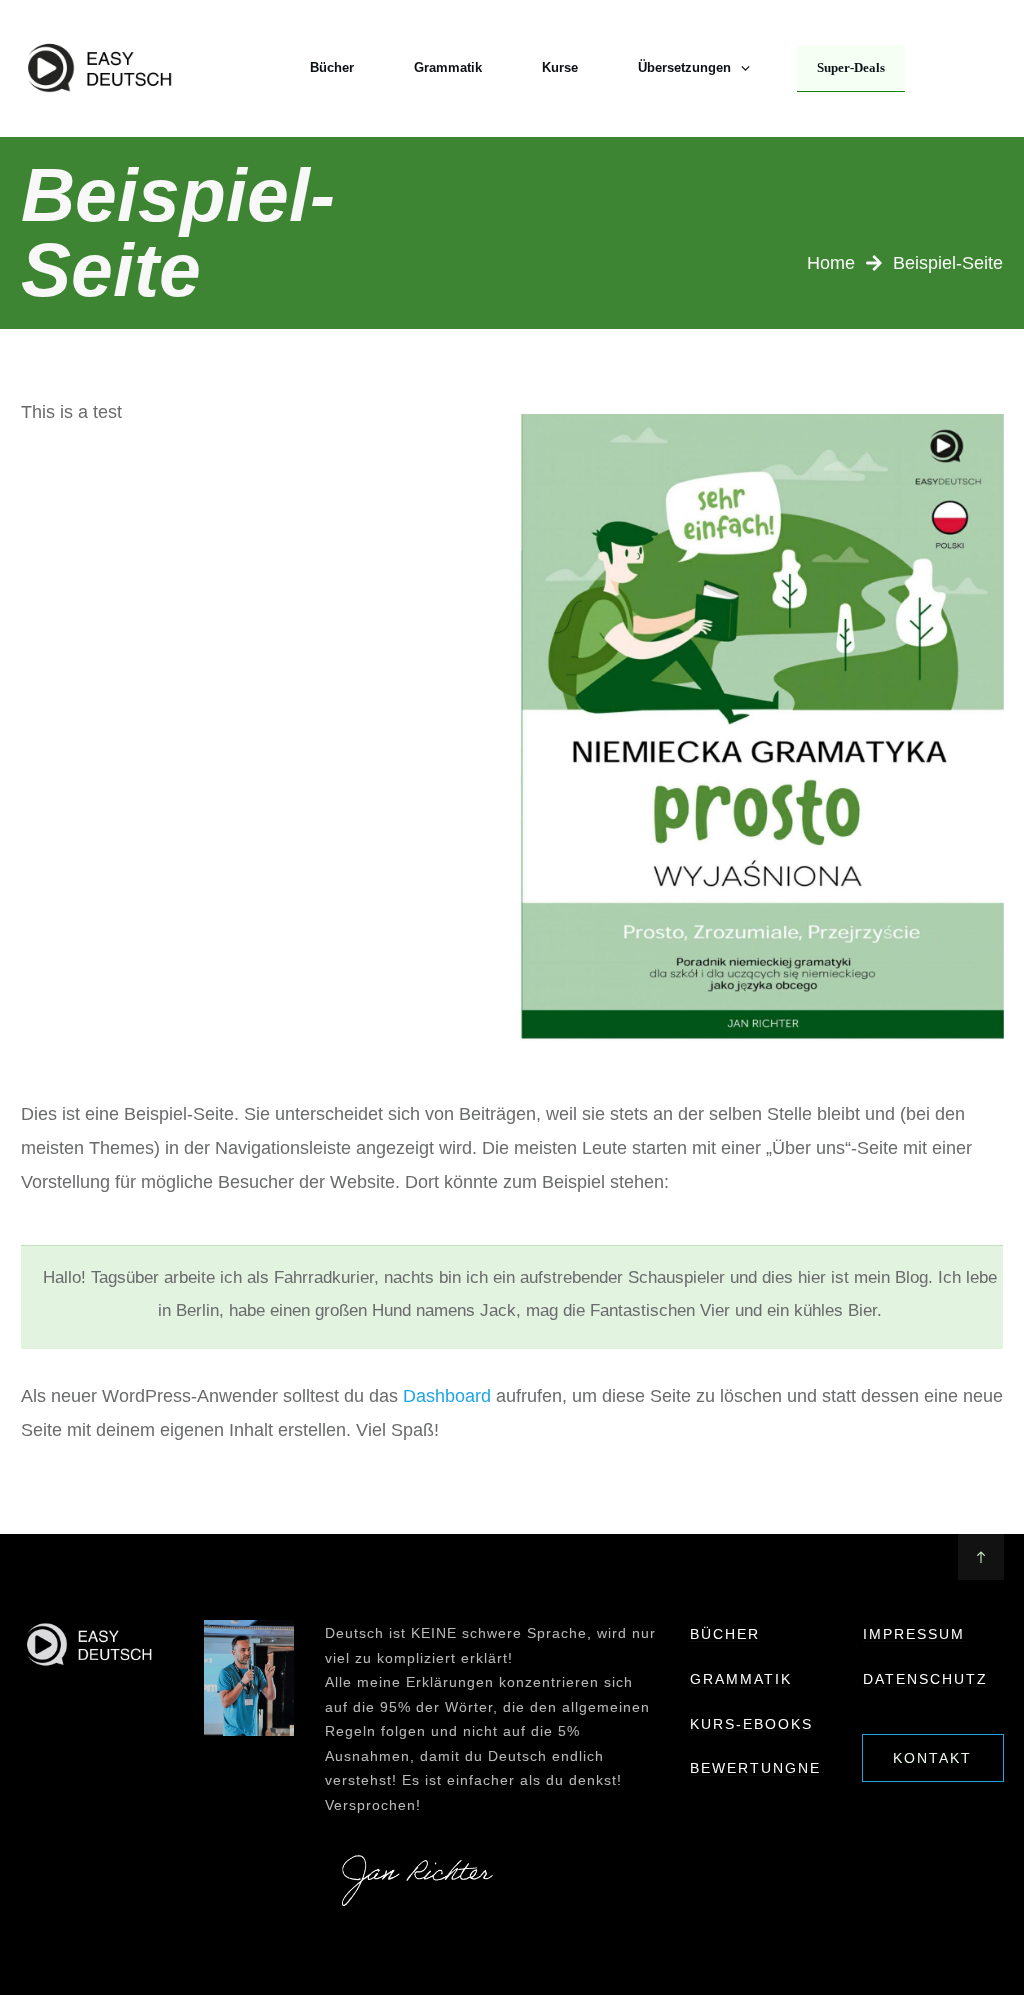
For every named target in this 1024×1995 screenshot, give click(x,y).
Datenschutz (925, 1679)
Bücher (725, 1634)
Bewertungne (755, 1768)
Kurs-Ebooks (751, 1724)
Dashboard (447, 1396)
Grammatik (741, 1679)
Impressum (914, 1634)
